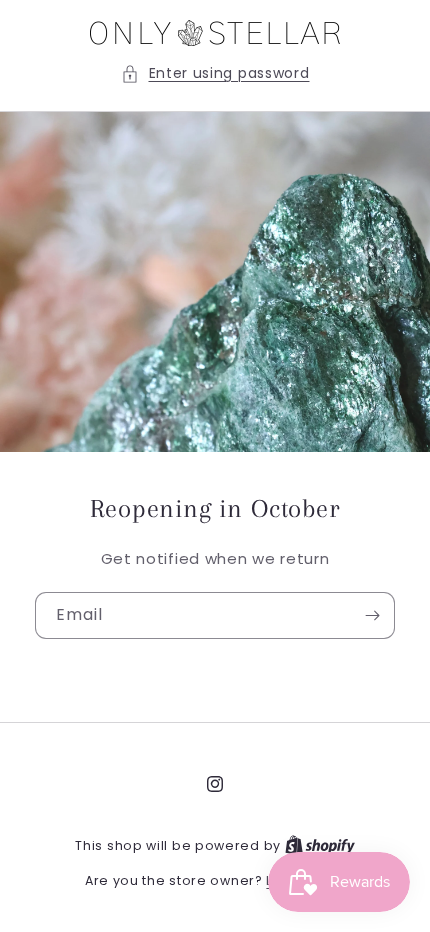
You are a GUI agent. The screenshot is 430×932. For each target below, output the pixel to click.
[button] (215, 73)
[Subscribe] (372, 615)
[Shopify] (320, 845)
